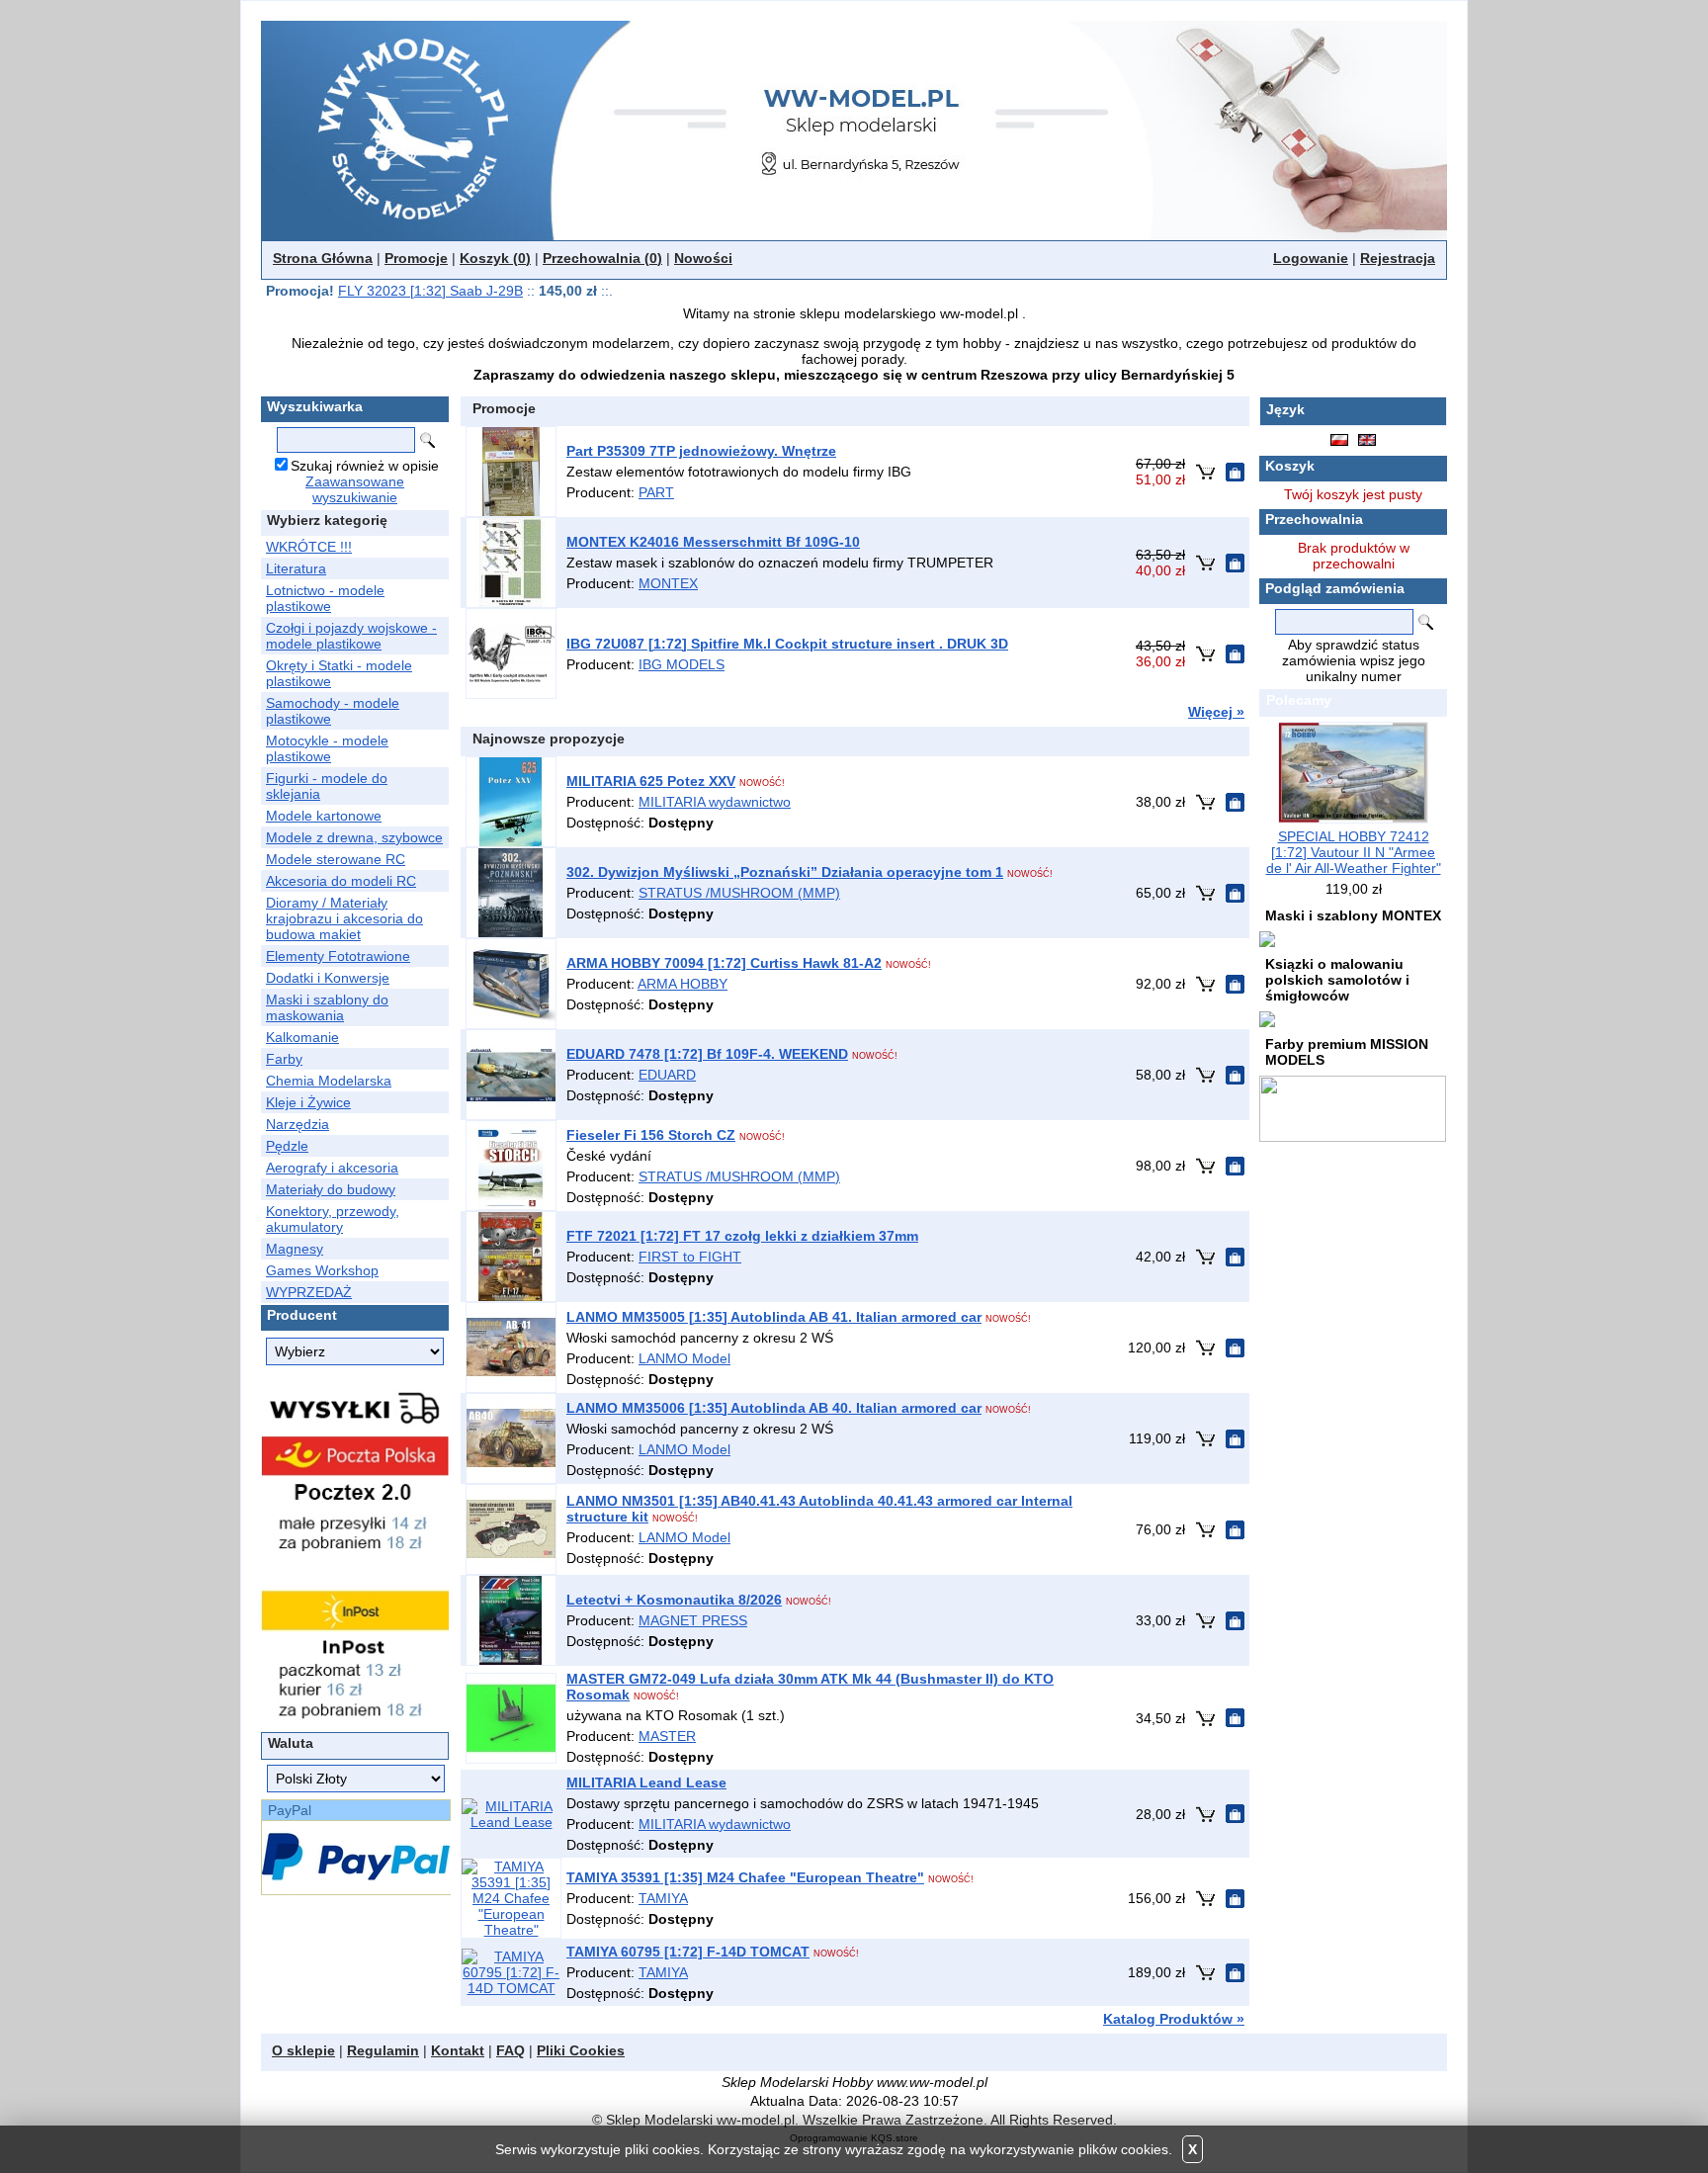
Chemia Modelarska (329, 1081)
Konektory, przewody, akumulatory (333, 1219)
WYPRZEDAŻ (309, 1292)
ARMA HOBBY (683, 984)
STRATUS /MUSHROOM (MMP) (739, 893)
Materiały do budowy (331, 1189)
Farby (284, 1059)
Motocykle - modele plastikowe (327, 748)
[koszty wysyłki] (355, 1552)
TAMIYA (663, 1898)
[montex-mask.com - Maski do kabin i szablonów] (1267, 938)
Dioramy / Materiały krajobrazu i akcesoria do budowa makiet (344, 918)
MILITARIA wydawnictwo (715, 802)
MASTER (667, 1736)
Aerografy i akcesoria (332, 1168)
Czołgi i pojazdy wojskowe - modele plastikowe (351, 636)
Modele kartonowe (324, 816)
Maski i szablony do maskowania (327, 1007)
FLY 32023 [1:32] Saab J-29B (430, 291)
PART (656, 492)
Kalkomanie (302, 1037)
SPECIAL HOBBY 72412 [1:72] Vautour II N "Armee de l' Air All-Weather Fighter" (1354, 852)
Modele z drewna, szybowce (354, 837)
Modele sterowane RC (336, 859)
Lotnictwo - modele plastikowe (325, 598)
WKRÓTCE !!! (309, 547)
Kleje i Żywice (308, 1102)
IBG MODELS (682, 664)
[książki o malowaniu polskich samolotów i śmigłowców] (1267, 1018)
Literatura (296, 568)
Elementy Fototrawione (338, 956)
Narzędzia (298, 1124)
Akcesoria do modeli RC (341, 881)
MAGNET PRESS (693, 1620)
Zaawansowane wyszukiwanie (355, 489)
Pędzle (287, 1146)
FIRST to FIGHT (690, 1257)
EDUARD (667, 1075)
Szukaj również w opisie (365, 466)
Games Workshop (322, 1270)
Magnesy (295, 1249)
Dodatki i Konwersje (328, 978)
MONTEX (668, 583)
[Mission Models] (1353, 1107)
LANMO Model (684, 1358)
